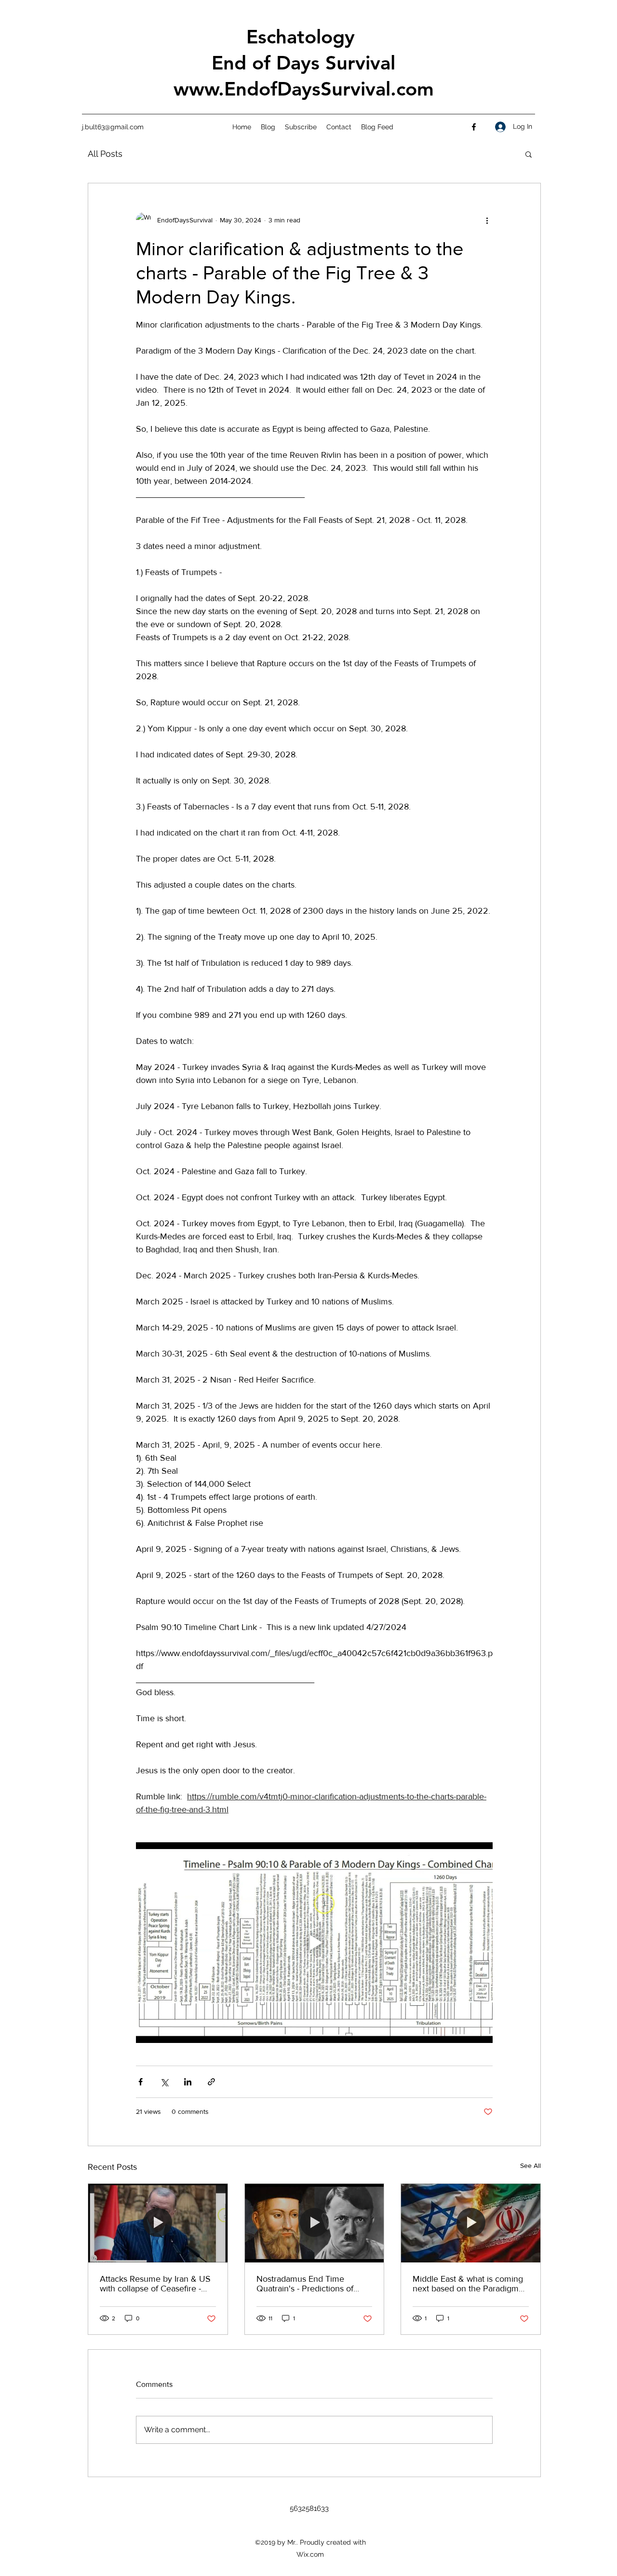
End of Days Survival (303, 63)
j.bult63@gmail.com (113, 127)
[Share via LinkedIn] (188, 2082)
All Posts (105, 154)
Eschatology (303, 37)
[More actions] (487, 220)
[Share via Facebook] (141, 2082)
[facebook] (474, 127)
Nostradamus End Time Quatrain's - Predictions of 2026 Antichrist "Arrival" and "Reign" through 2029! (310, 2284)
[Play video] (314, 1943)
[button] (529, 154)
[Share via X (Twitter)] (164, 2082)
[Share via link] (211, 2082)
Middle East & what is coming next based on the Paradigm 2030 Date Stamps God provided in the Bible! (468, 2284)
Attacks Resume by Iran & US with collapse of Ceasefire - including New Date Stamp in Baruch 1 (155, 2284)
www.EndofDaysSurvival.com (304, 89)
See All (530, 2165)
